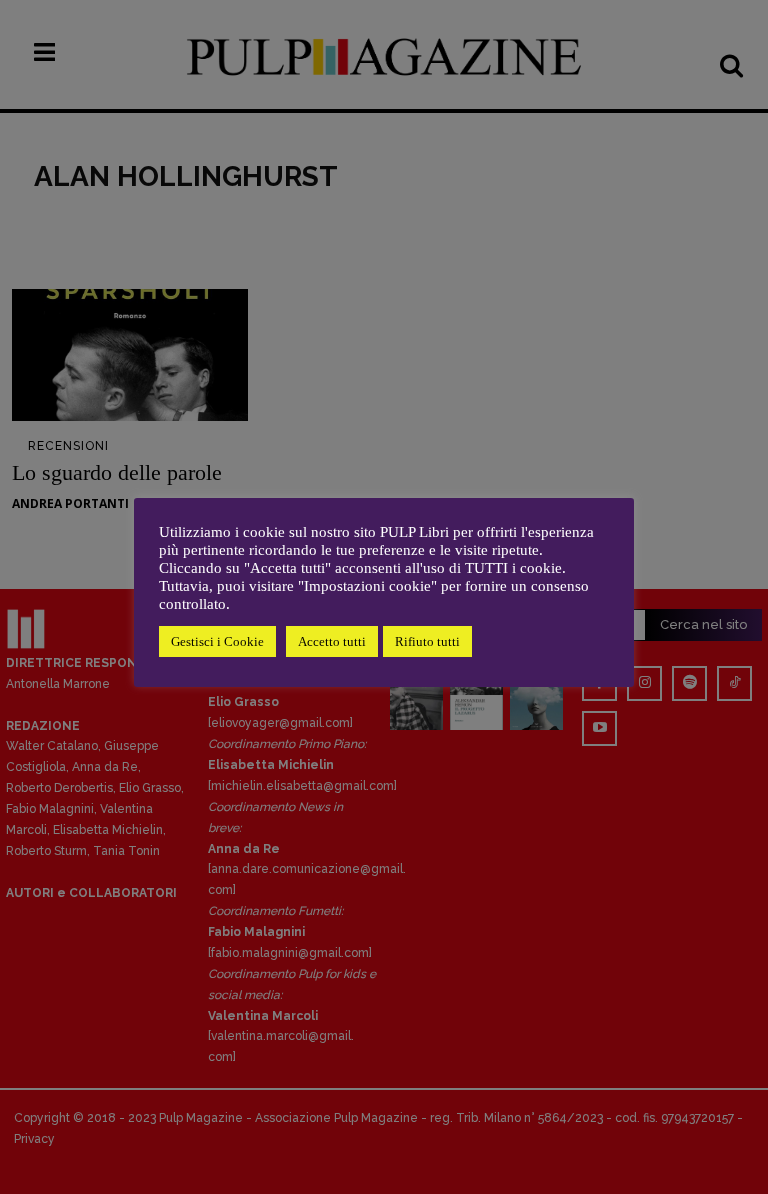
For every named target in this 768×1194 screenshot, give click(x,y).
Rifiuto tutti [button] (427, 641)
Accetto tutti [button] (332, 641)
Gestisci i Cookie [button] (217, 641)
